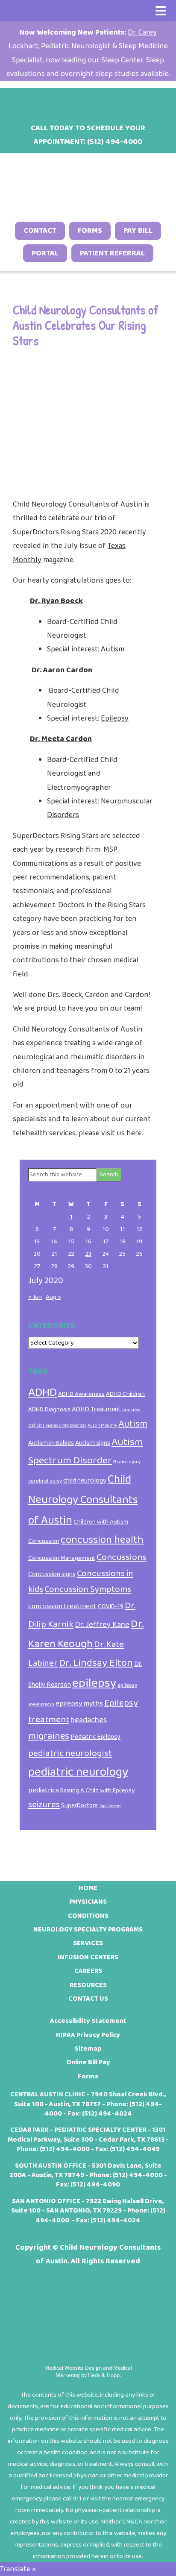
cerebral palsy (45, 1481)
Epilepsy (115, 718)
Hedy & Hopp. (104, 2375)
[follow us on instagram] (77, 101)
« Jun (35, 1297)
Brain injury (127, 1462)
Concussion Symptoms (88, 1590)
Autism (113, 649)
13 (37, 1242)
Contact (40, 231)
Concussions (122, 1557)
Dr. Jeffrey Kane (102, 1625)
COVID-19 (111, 1606)
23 (88, 1254)
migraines (49, 1736)
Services (88, 1943)
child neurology (85, 1481)
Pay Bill (138, 231)
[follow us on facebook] (55, 101)
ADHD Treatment (96, 1409)
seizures (44, 1805)
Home (88, 1888)
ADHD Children (125, 1394)
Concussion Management (62, 1558)
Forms (90, 231)
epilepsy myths (79, 1703)
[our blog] (99, 101)
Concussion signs (52, 1574)
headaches (89, 1720)
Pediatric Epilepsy (95, 1737)
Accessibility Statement (88, 2021)
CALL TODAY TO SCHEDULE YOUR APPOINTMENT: (88, 135)
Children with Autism (101, 1522)
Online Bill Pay (88, 2062)
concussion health (102, 1540)
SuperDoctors (37, 532)
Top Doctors (110, 1806)
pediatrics (44, 1790)
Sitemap (88, 2049)
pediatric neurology (78, 1772)
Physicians (88, 1902)
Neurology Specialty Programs (88, 1930)
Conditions (88, 1916)
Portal (45, 253)
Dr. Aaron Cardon (62, 670)
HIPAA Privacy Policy (88, 2035)
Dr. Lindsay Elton (96, 1663)
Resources (88, 1985)
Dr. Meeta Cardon (61, 739)
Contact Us (88, 1999)
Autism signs (93, 1443)
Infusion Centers (88, 1957)
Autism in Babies (51, 1443)
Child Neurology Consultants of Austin (83, 1500)
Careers (88, 1971)
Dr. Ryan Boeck (56, 601)
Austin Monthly (102, 1426)
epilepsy (94, 1683)
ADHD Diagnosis (49, 1410)
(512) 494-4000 (65, 2149)
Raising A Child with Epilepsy (97, 1791)
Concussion (44, 1541)
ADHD (43, 1393)
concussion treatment (62, 1606)
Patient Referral (112, 253)
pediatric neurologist (70, 1753)
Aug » (53, 1297)
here (134, 1133)
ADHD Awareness (81, 1394)
